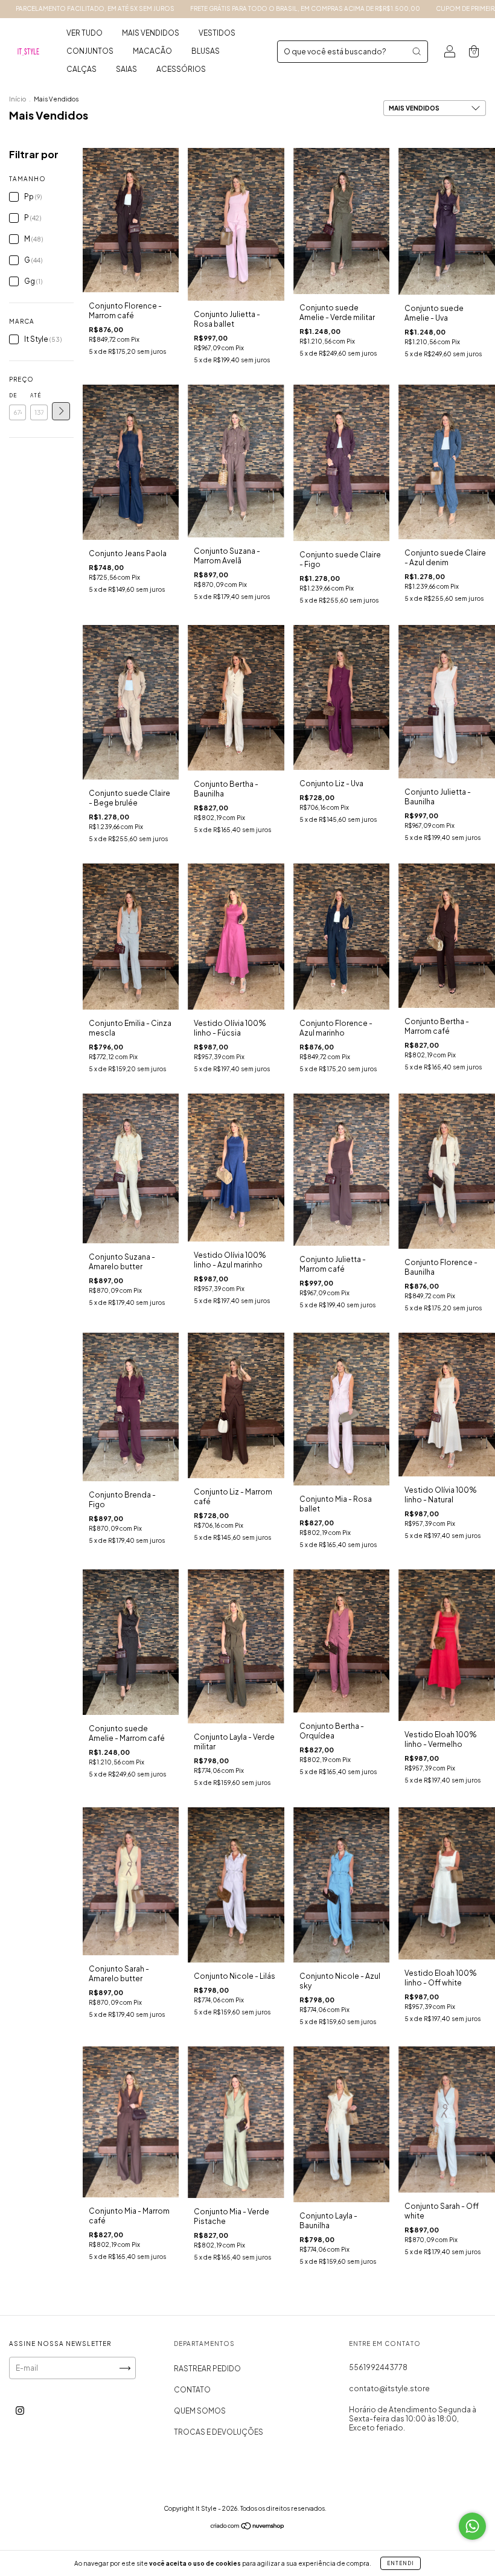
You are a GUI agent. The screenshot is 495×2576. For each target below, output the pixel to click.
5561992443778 (378, 2367)
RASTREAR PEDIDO (207, 2369)
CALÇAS (81, 69)
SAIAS (126, 69)
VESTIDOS (217, 33)
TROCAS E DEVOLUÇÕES (219, 2432)
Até (36, 396)
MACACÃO (152, 51)
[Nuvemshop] (248, 2527)
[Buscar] (417, 51)
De (13, 396)
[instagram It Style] (20, 2410)
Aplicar (61, 411)
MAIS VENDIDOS (151, 33)
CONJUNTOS (90, 51)
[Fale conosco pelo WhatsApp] (472, 2526)
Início (18, 99)
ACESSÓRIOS (181, 69)
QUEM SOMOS (200, 2411)
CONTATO (192, 2390)
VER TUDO (85, 33)
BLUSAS (206, 51)
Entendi (401, 2563)
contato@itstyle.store (389, 2389)
